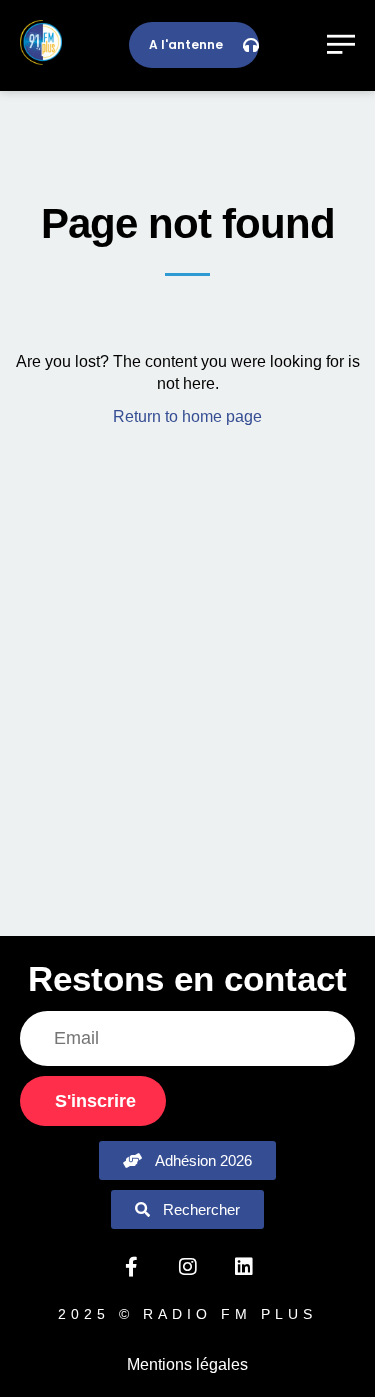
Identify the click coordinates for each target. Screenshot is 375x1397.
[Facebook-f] (132, 1267)
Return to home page (187, 416)
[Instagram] (188, 1267)
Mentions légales (187, 1364)
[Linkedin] (244, 1267)
